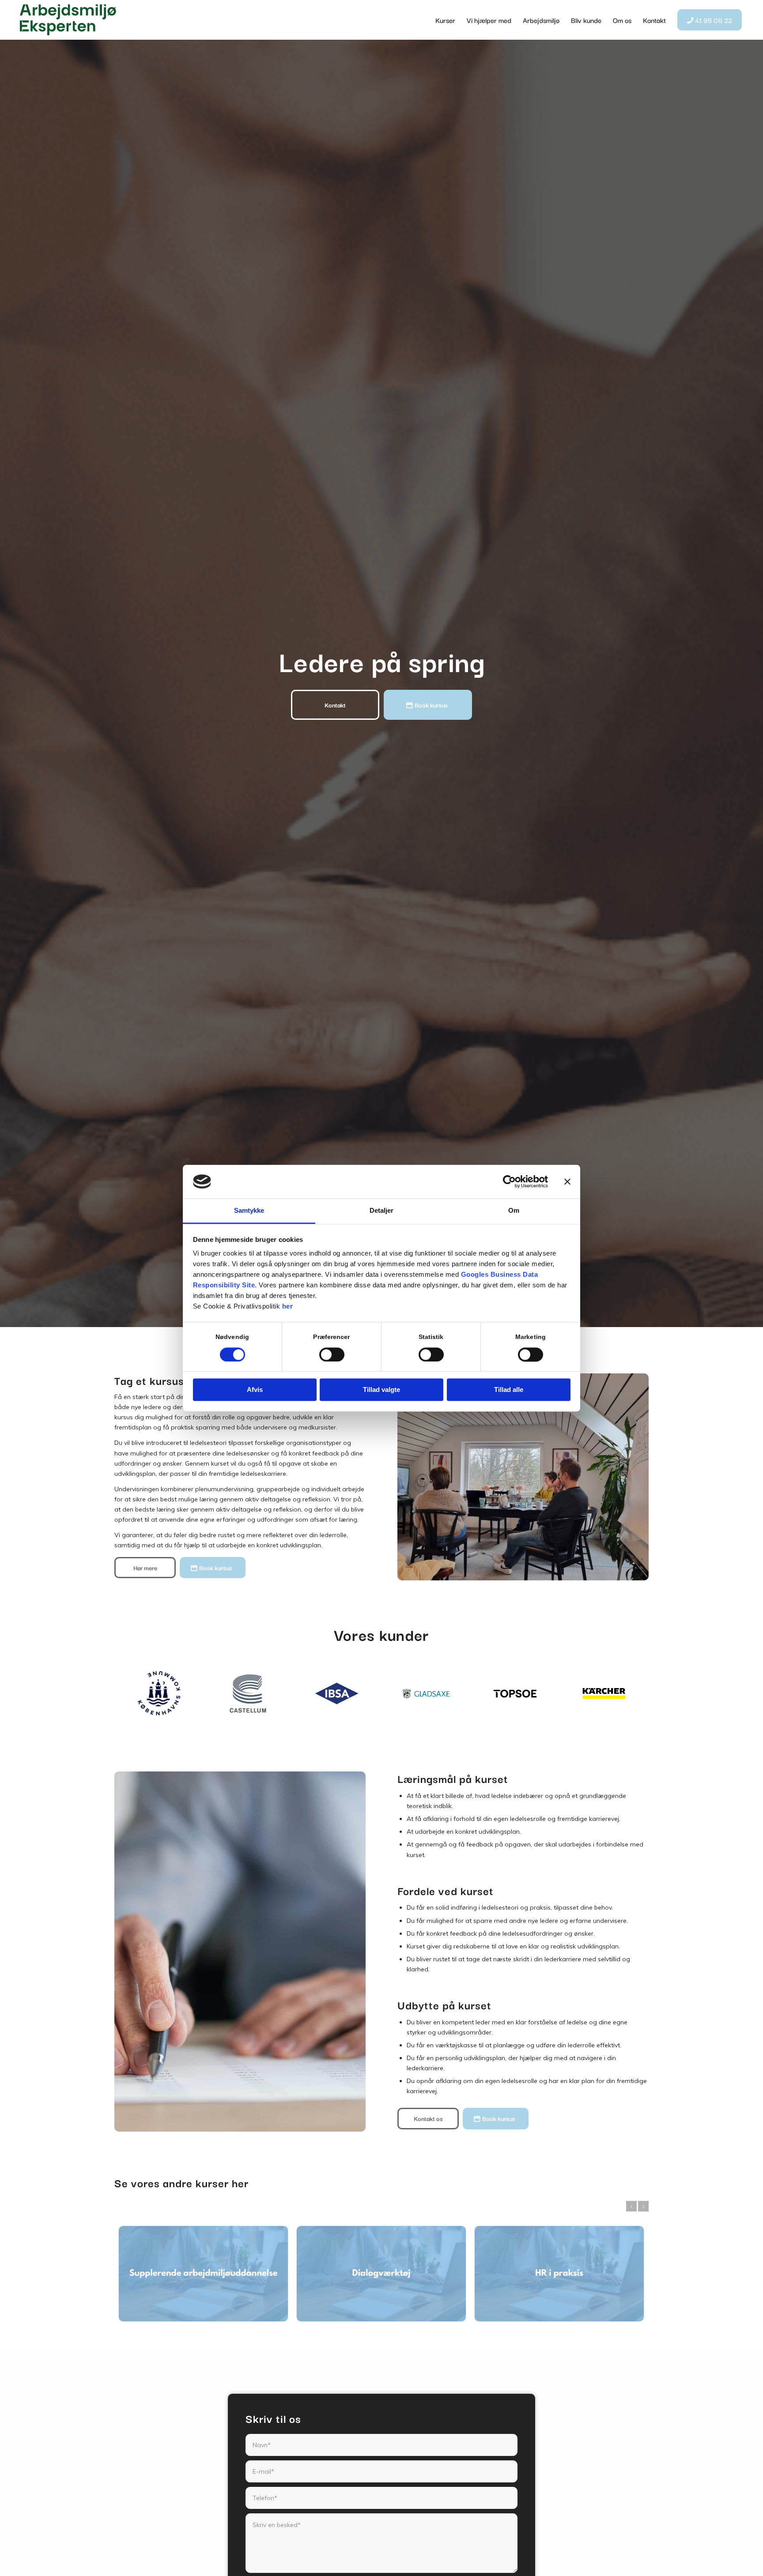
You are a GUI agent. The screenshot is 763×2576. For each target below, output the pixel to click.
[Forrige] (631, 2206)
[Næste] (643, 2206)
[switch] (332, 1354)
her (288, 1307)
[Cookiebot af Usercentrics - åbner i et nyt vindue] (509, 1181)
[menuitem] (445, 20)
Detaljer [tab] (382, 1211)
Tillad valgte (381, 1390)
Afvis (255, 1390)
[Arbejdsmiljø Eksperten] (68, 20)
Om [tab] (514, 1211)
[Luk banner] (567, 1181)
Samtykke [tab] (249, 1211)
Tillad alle (509, 1390)
